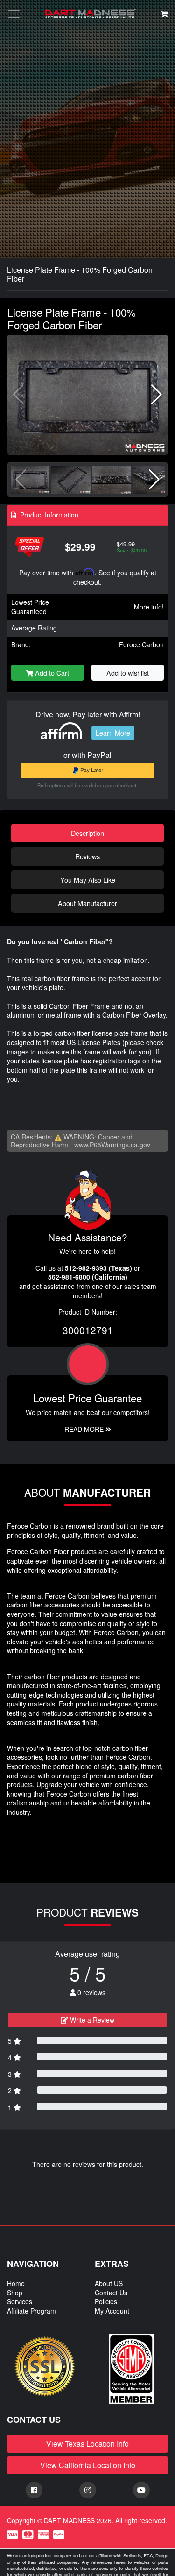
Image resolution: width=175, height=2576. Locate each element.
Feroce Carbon (141, 644)
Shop (15, 2293)
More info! (149, 607)
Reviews (87, 856)
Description (87, 833)
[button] (157, 395)
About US (109, 2283)
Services (20, 2301)
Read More (85, 1429)
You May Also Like (88, 880)
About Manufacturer (87, 903)
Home (16, 2283)
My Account (112, 2311)
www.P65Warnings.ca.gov (112, 1145)
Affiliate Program (31, 2311)
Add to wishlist (128, 673)
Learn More (113, 733)
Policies (106, 2301)
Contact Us (111, 2293)
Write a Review (91, 2020)
